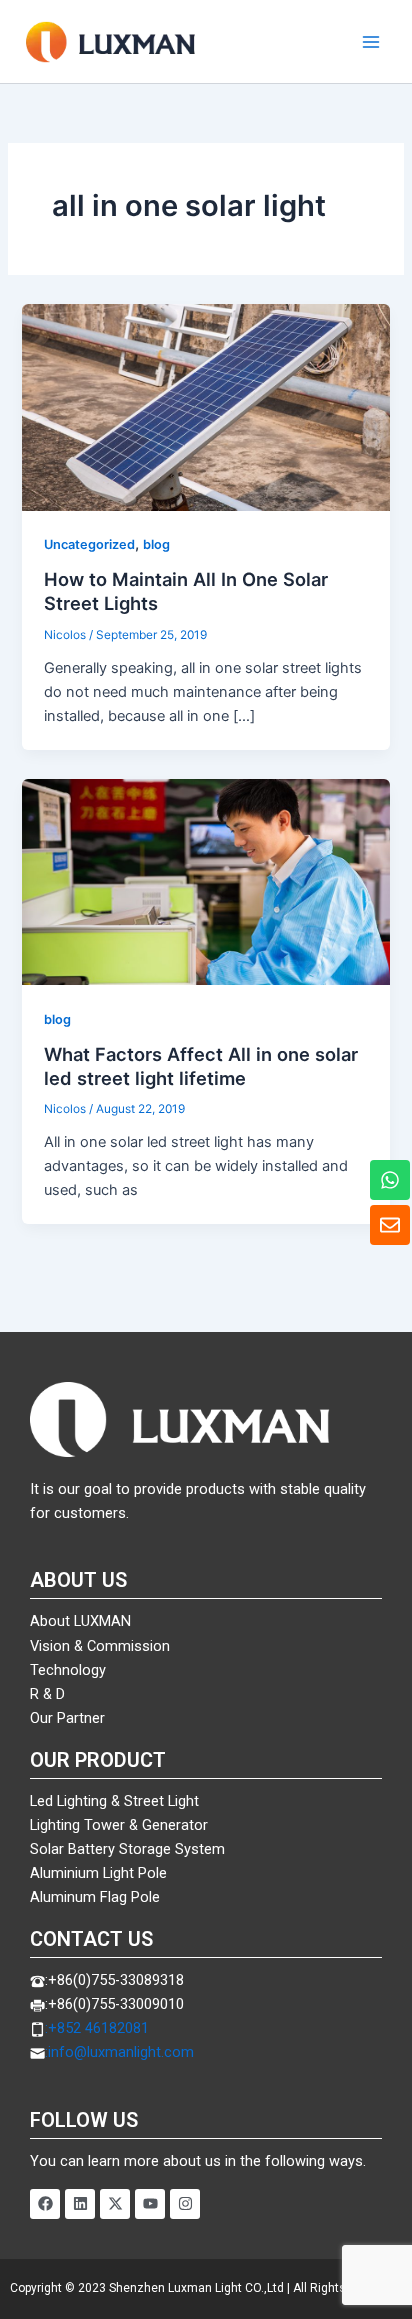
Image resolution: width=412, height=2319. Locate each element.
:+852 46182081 (97, 2028)
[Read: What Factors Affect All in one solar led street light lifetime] (205, 881)
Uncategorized (89, 544)
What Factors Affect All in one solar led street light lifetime (201, 1066)
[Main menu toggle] (371, 42)
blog (156, 544)
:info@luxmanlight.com (119, 2052)
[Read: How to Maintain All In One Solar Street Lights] (205, 406)
